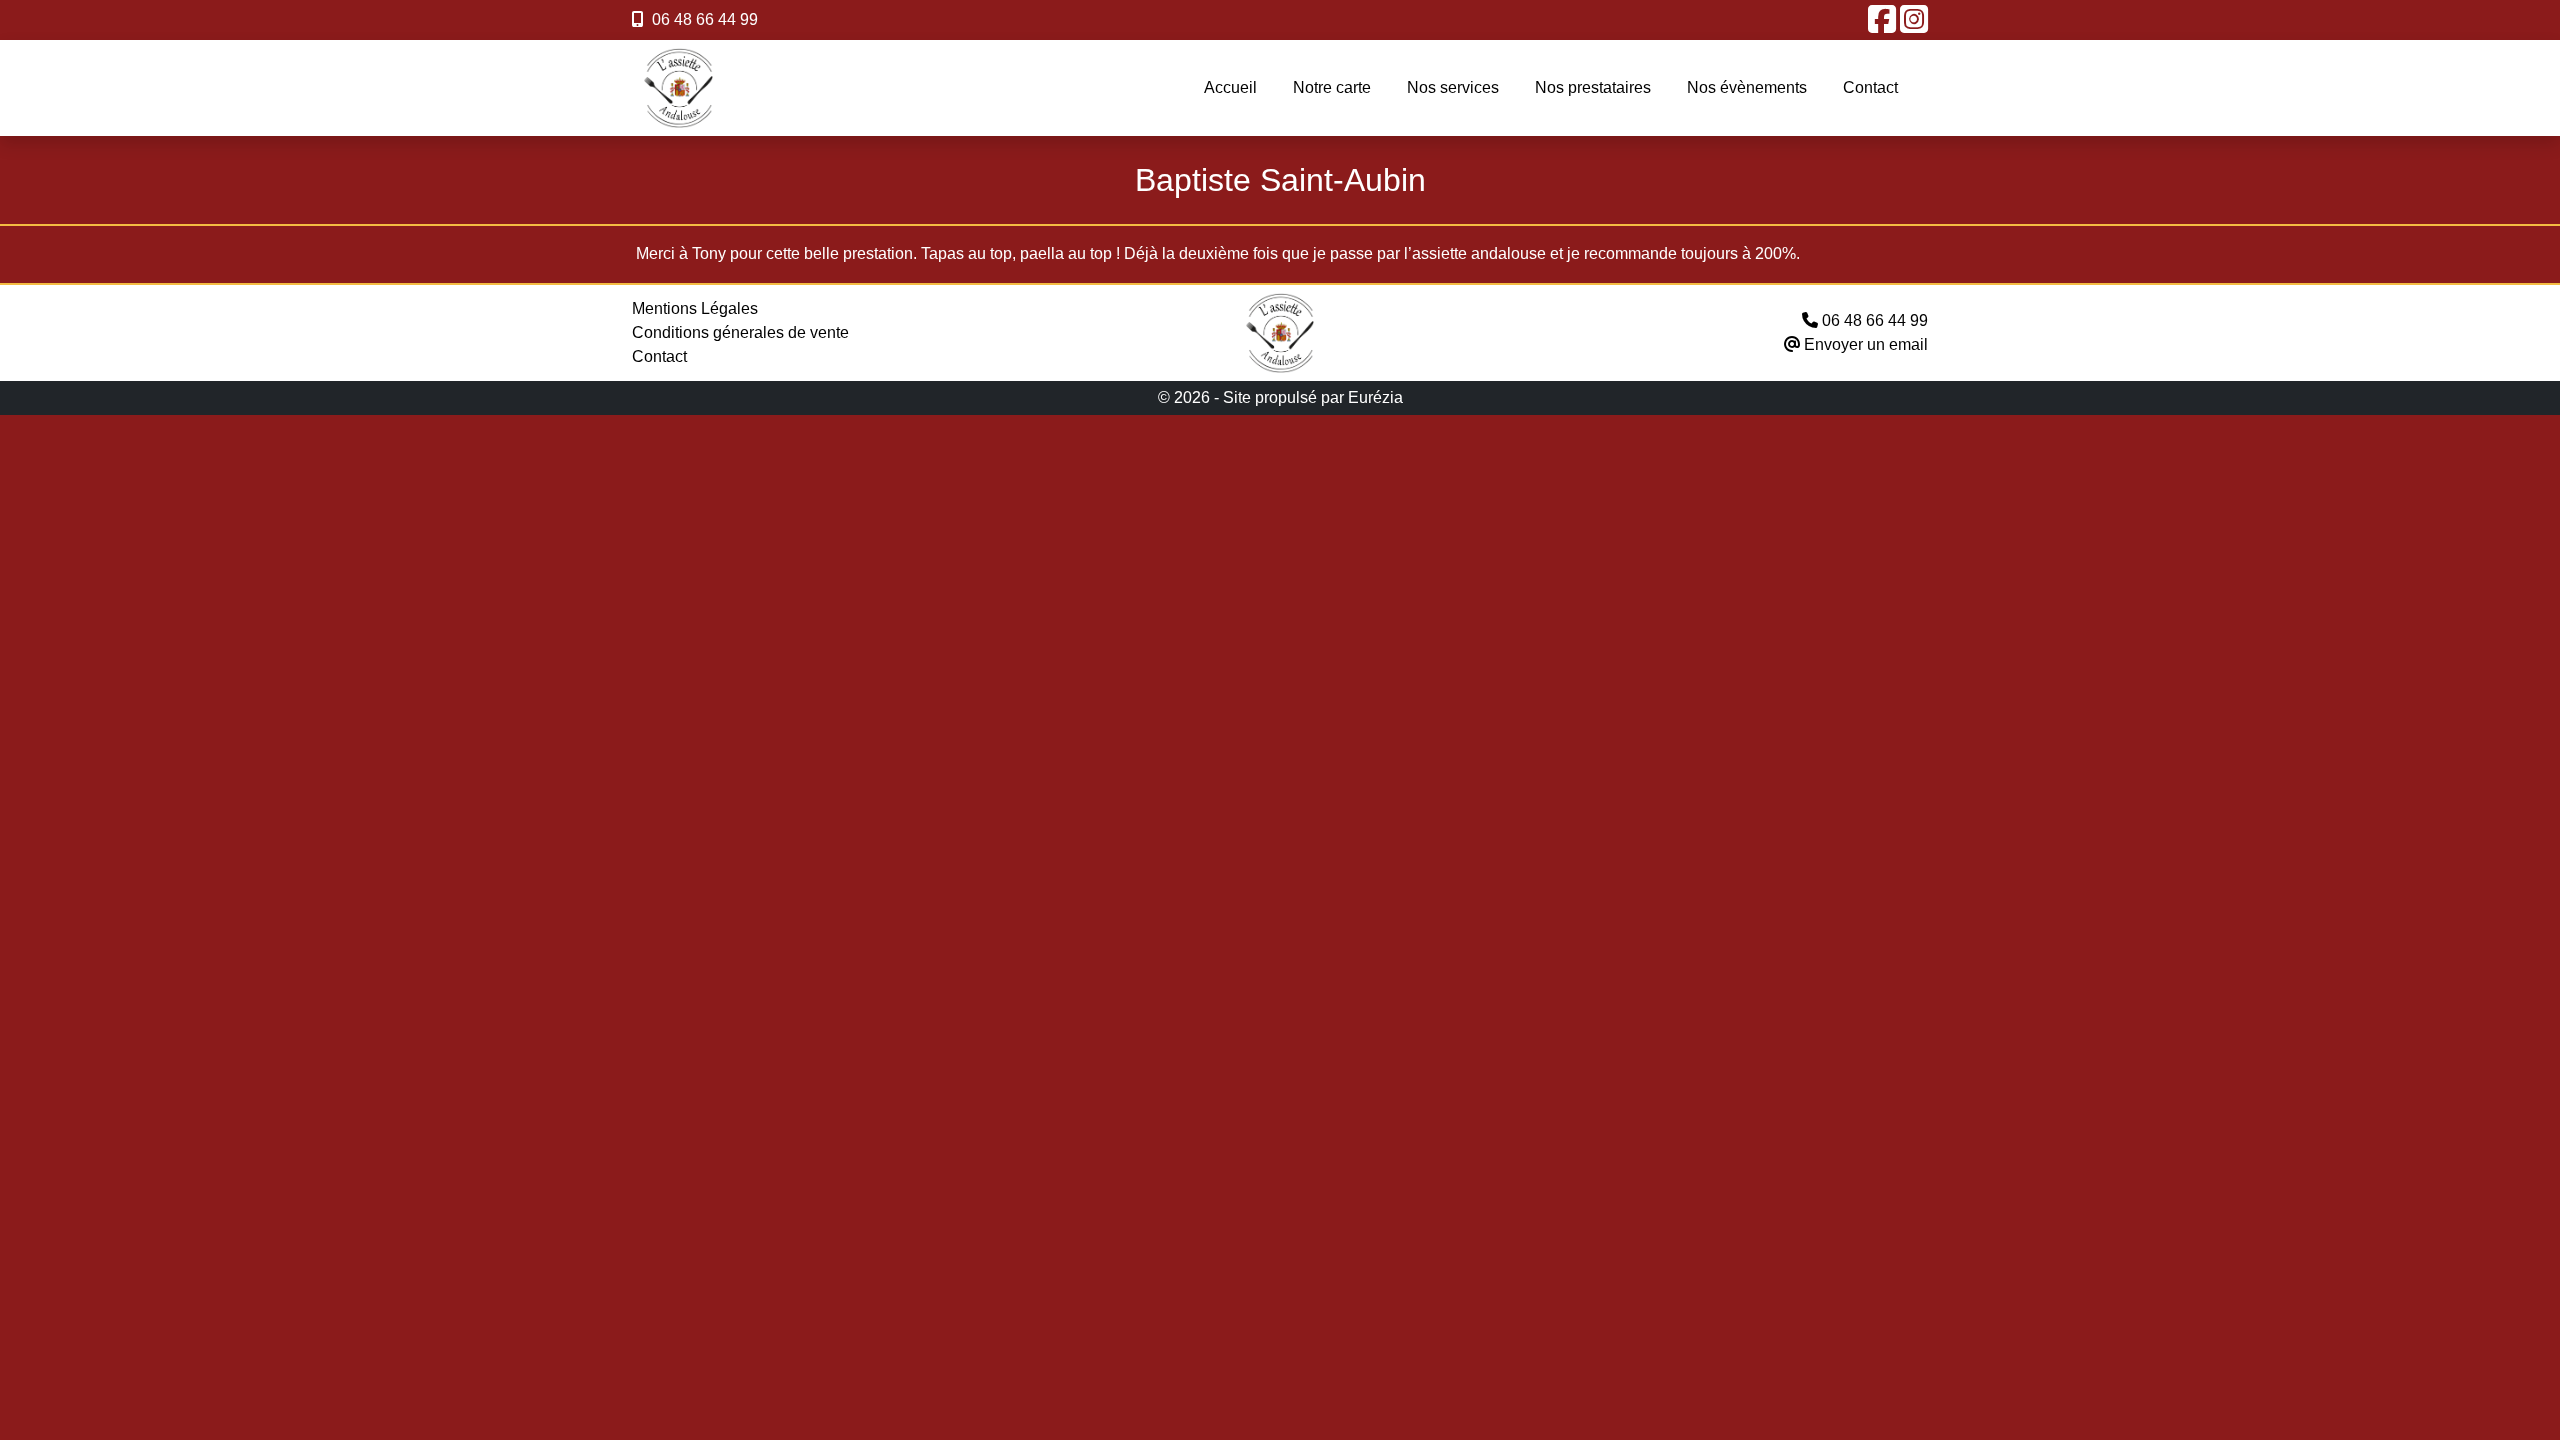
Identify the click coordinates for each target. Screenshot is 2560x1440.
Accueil (1230, 87)
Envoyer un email (1864, 344)
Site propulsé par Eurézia (1313, 397)
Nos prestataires (1593, 87)
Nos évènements (1747, 87)
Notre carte (1332, 87)
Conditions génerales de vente (740, 332)
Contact (1870, 87)
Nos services (1453, 87)
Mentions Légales (695, 308)
